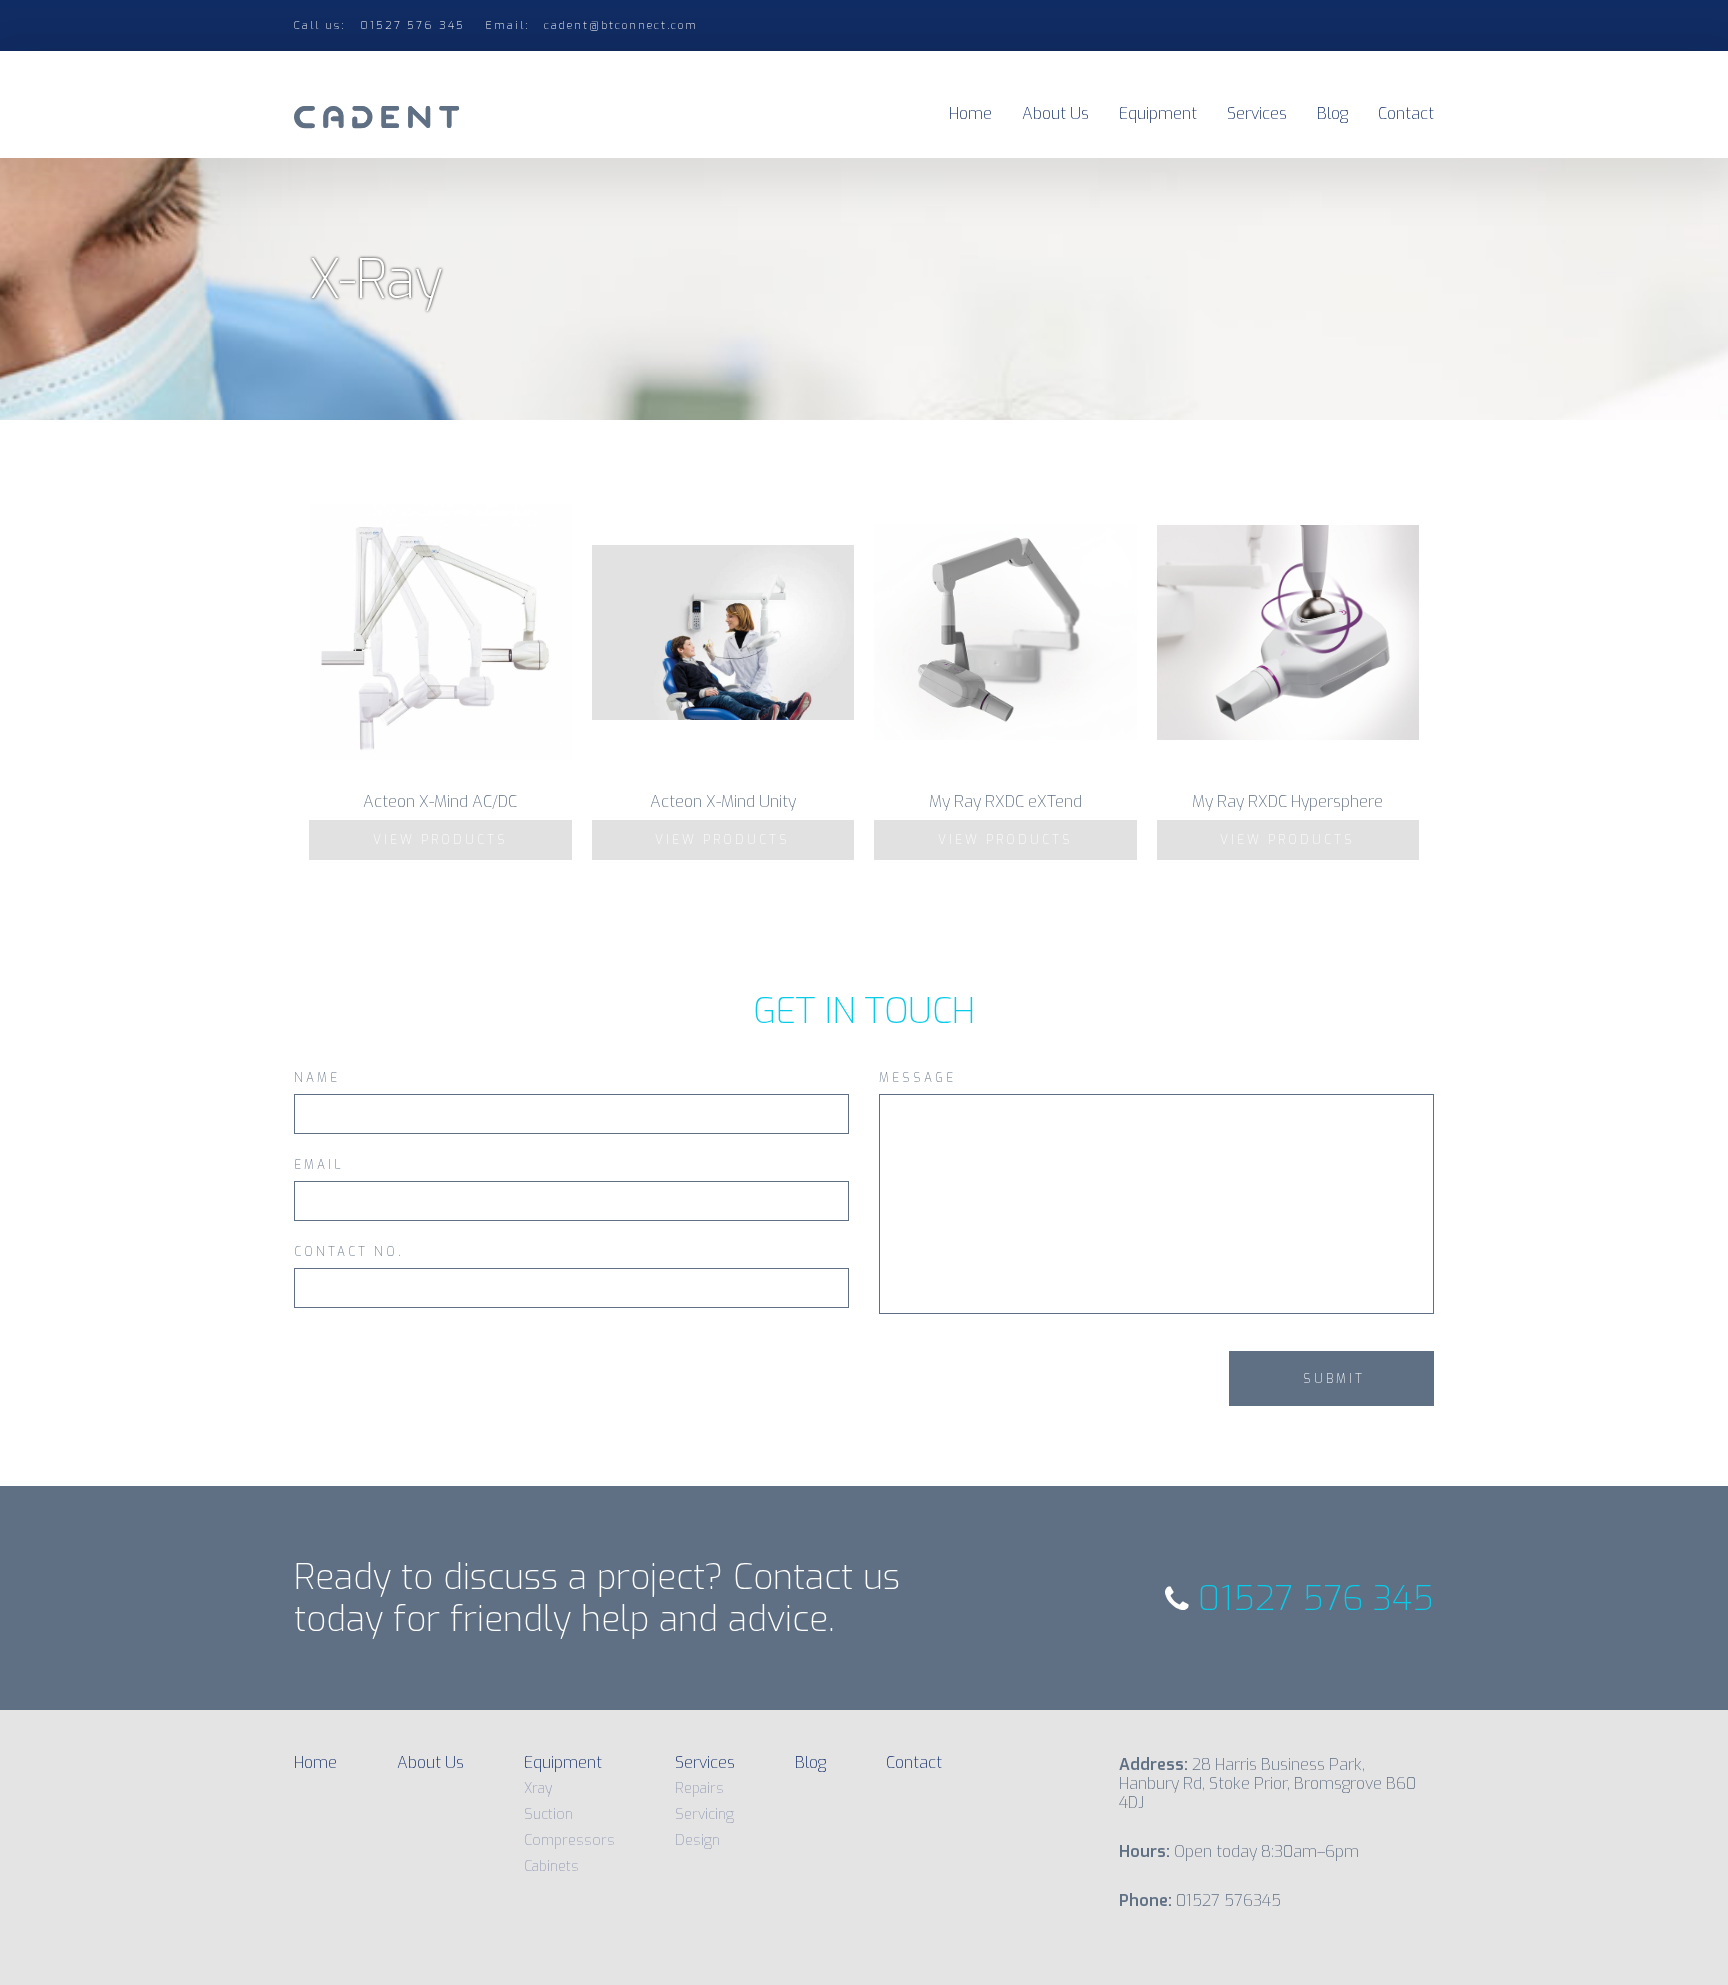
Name (317, 1079)
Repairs (699, 1788)
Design (697, 1840)
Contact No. (349, 1253)
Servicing (704, 1814)
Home (970, 113)
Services (1257, 113)
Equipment (1158, 113)
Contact (1406, 113)
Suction (548, 1814)
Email (319, 1166)
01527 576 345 (1311, 1598)
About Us (1055, 113)
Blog (1332, 113)
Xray (538, 1788)
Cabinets (551, 1866)
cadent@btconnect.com (621, 25)
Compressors (569, 1840)
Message (917, 1079)
